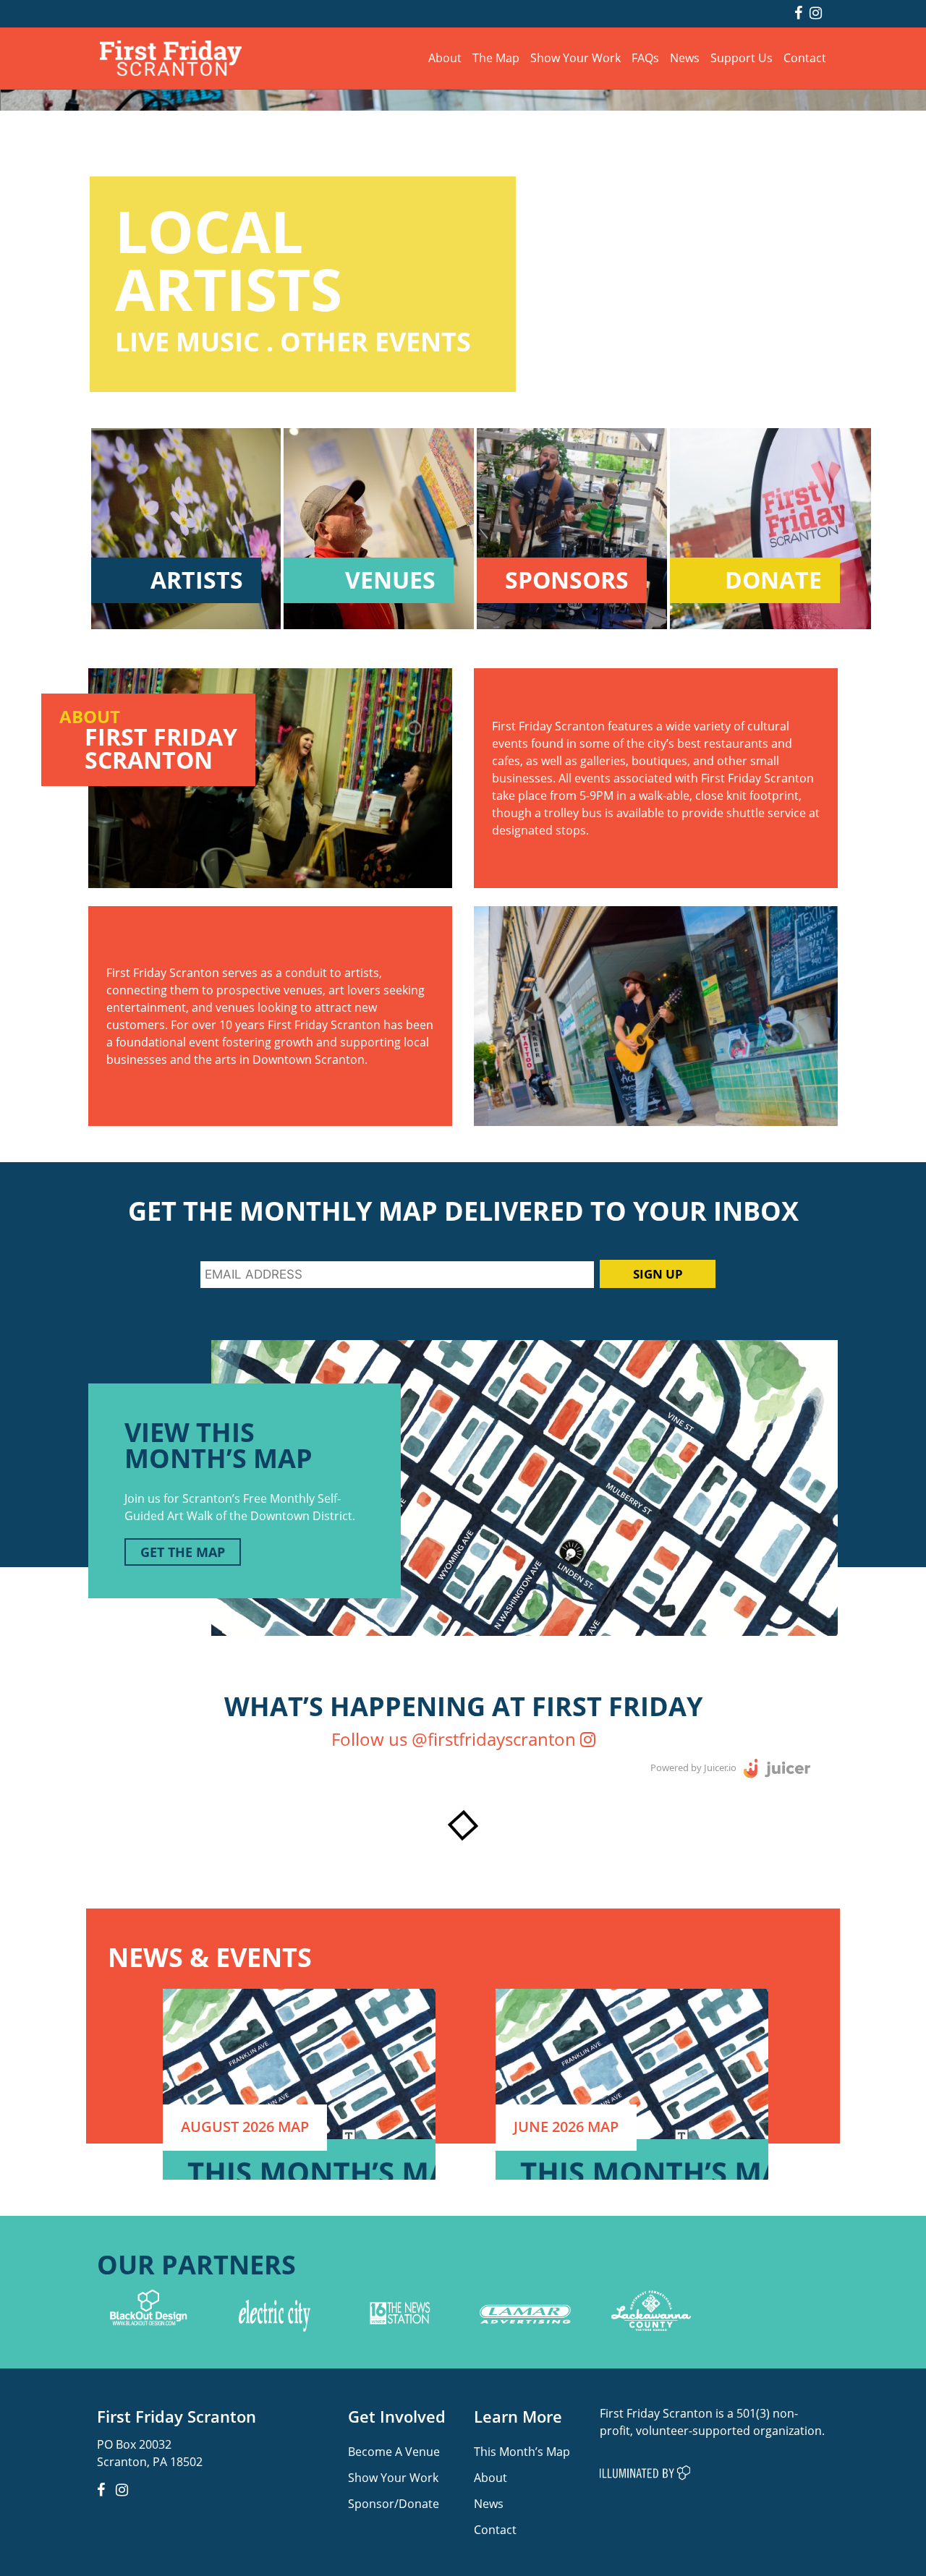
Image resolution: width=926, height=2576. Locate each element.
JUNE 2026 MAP (566, 2127)
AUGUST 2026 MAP (245, 2127)
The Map (496, 57)
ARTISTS (197, 580)
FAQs (645, 57)
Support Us (742, 57)
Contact (805, 57)
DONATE (773, 580)
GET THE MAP (183, 1552)
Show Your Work (575, 57)
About (445, 57)
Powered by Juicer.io (693, 1767)
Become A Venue (394, 2451)
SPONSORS (567, 580)
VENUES (390, 580)
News (685, 57)
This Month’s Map (522, 2451)
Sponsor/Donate (394, 2503)
